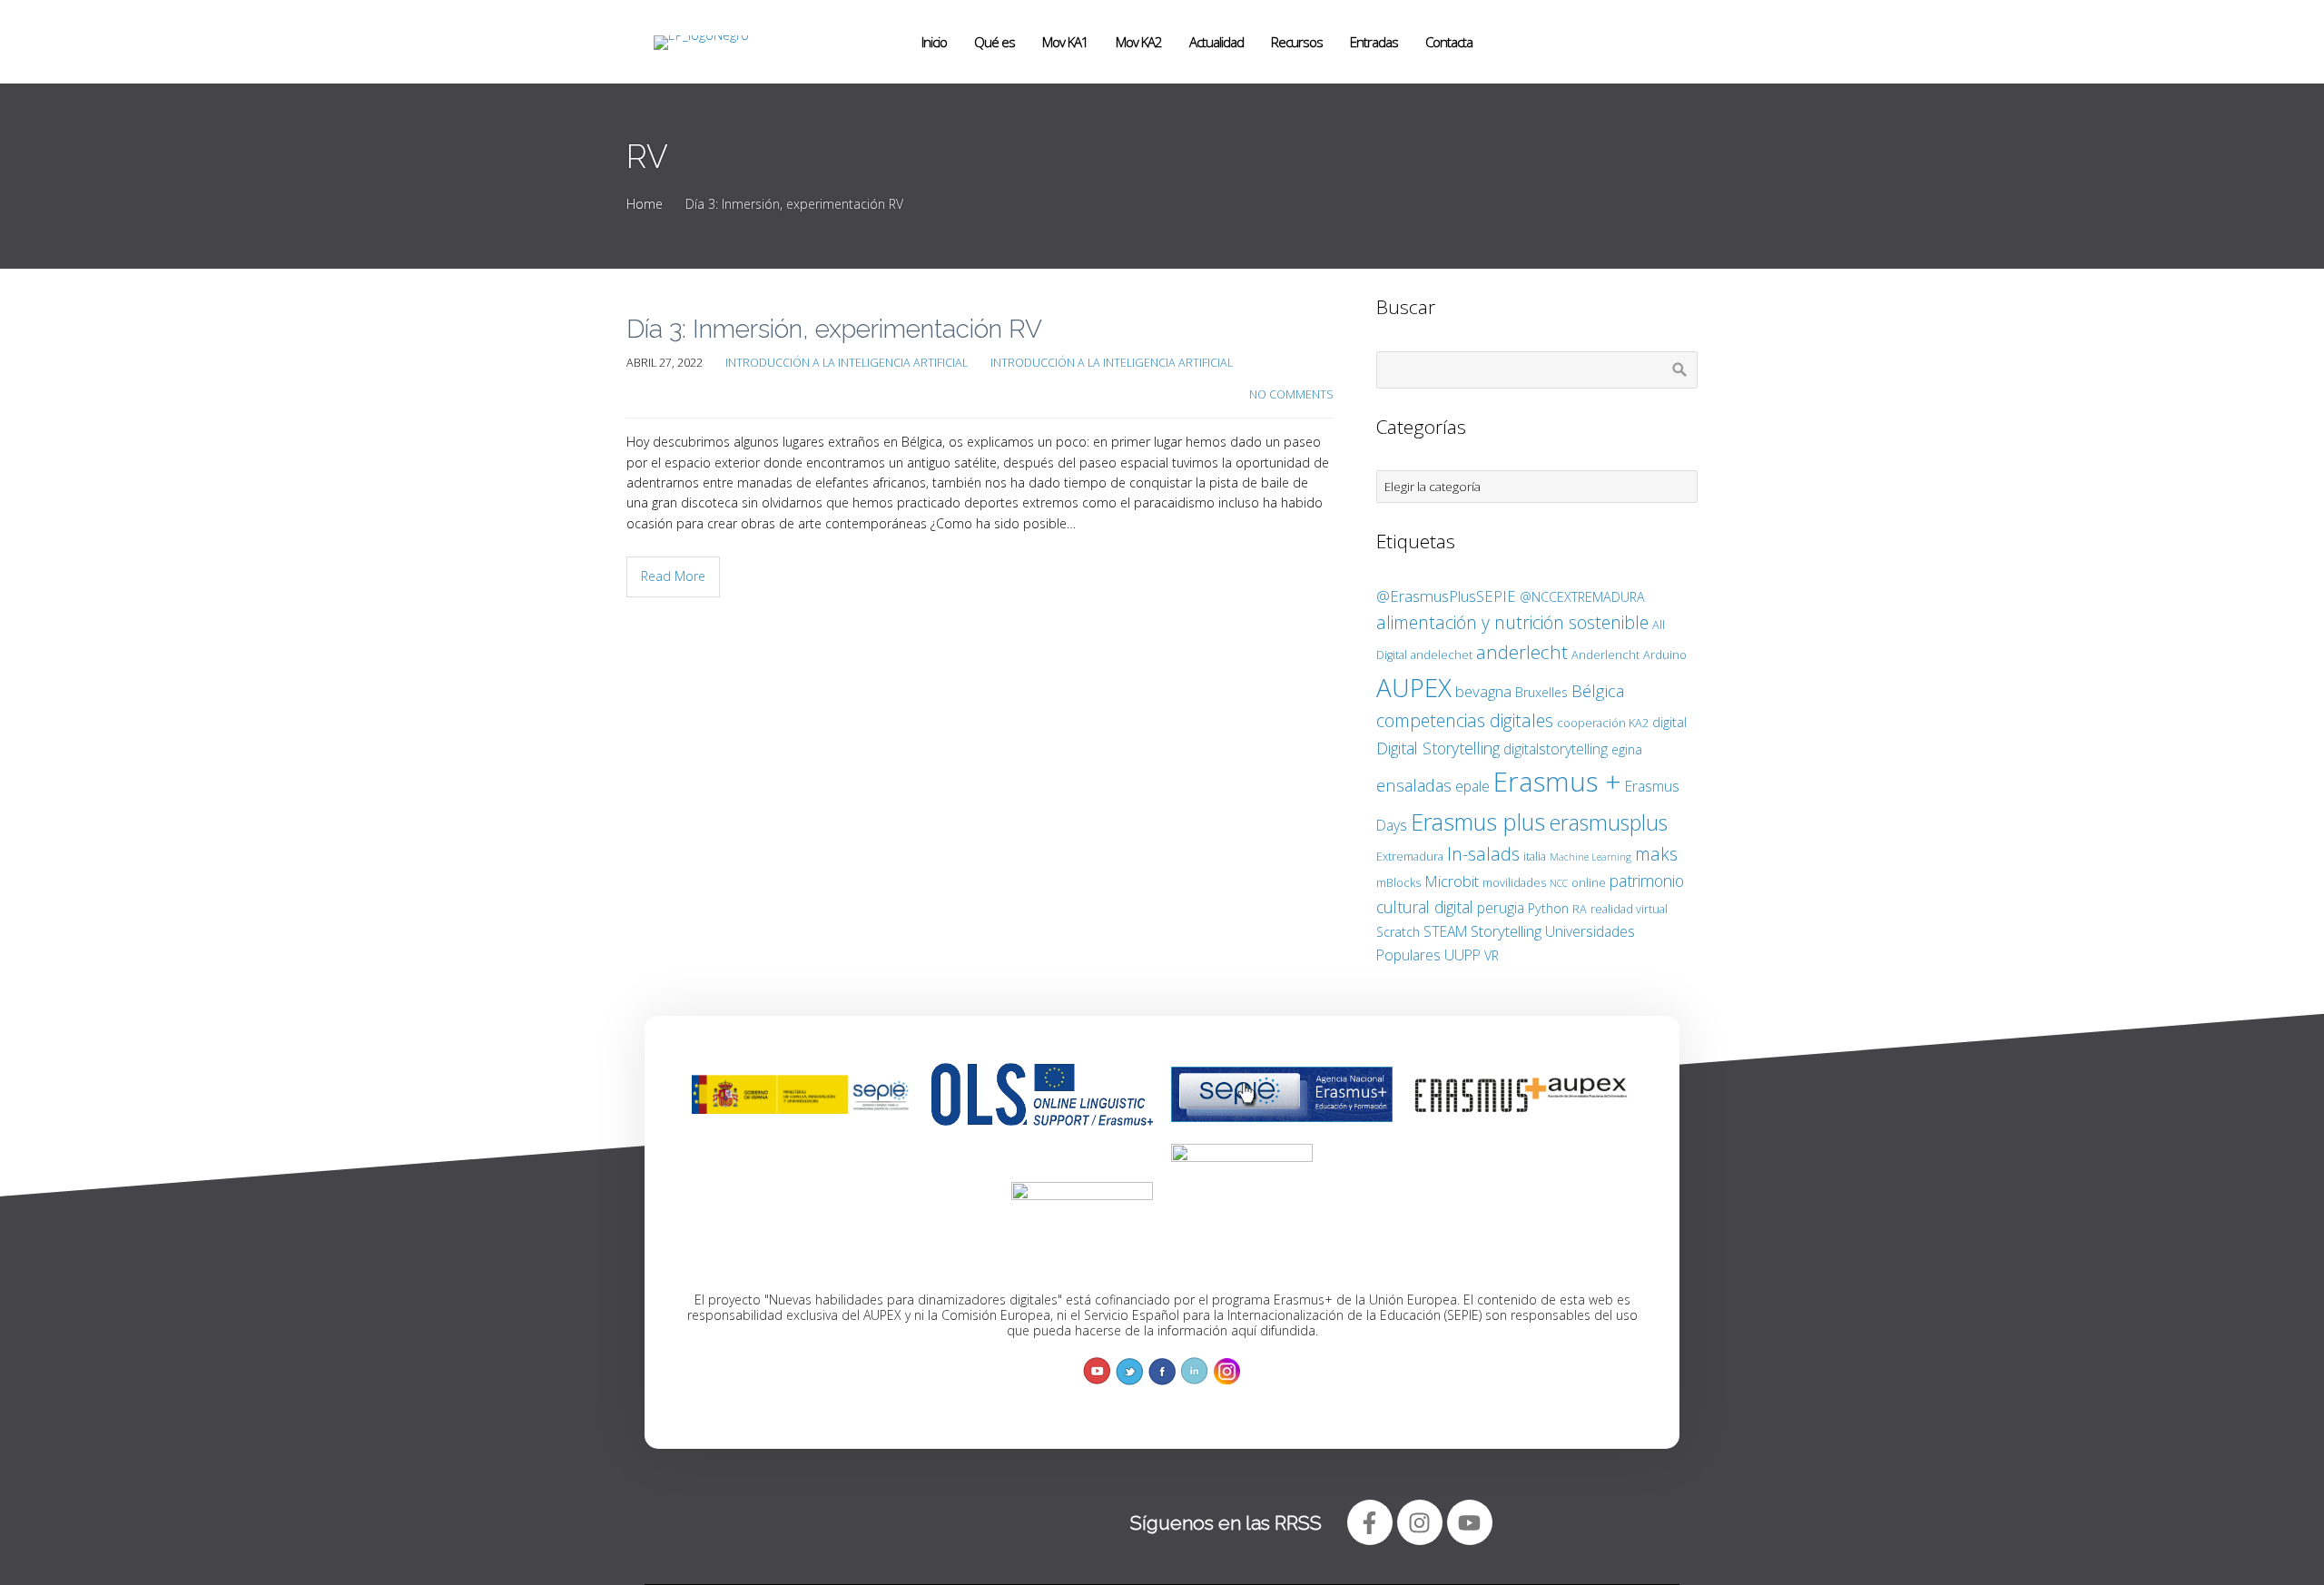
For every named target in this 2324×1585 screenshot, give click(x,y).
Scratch (1398, 932)
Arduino (1665, 655)
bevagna (1483, 691)
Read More (673, 576)
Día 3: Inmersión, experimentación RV (834, 329)
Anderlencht (1605, 655)
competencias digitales (1465, 720)
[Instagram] (1420, 1522)
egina (1627, 749)
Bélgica (1598, 690)
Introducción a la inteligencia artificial (847, 363)
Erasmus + (1557, 782)
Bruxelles (1541, 692)
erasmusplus (1608, 822)
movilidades (1514, 882)
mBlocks (1398, 882)
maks (1656, 854)
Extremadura (1410, 856)
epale (1472, 786)
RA (1580, 909)
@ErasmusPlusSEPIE (1446, 596)
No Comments (1291, 394)
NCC (1559, 883)
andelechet (1442, 655)
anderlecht (1522, 652)
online (1589, 882)
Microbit (1452, 881)
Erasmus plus (1478, 822)
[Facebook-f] (1370, 1522)
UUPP (1462, 955)
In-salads (1483, 854)
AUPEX (1414, 687)
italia (1535, 856)
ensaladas (1414, 785)
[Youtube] (1470, 1522)
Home (645, 204)
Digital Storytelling (1438, 748)
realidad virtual (1629, 909)
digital (1669, 722)
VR (1492, 955)
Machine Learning (1590, 857)
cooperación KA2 (1603, 723)
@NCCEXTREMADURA (1582, 597)
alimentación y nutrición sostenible (1512, 622)
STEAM (1445, 931)
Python (1548, 908)
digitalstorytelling (1556, 749)
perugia (1501, 908)
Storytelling (1506, 931)
